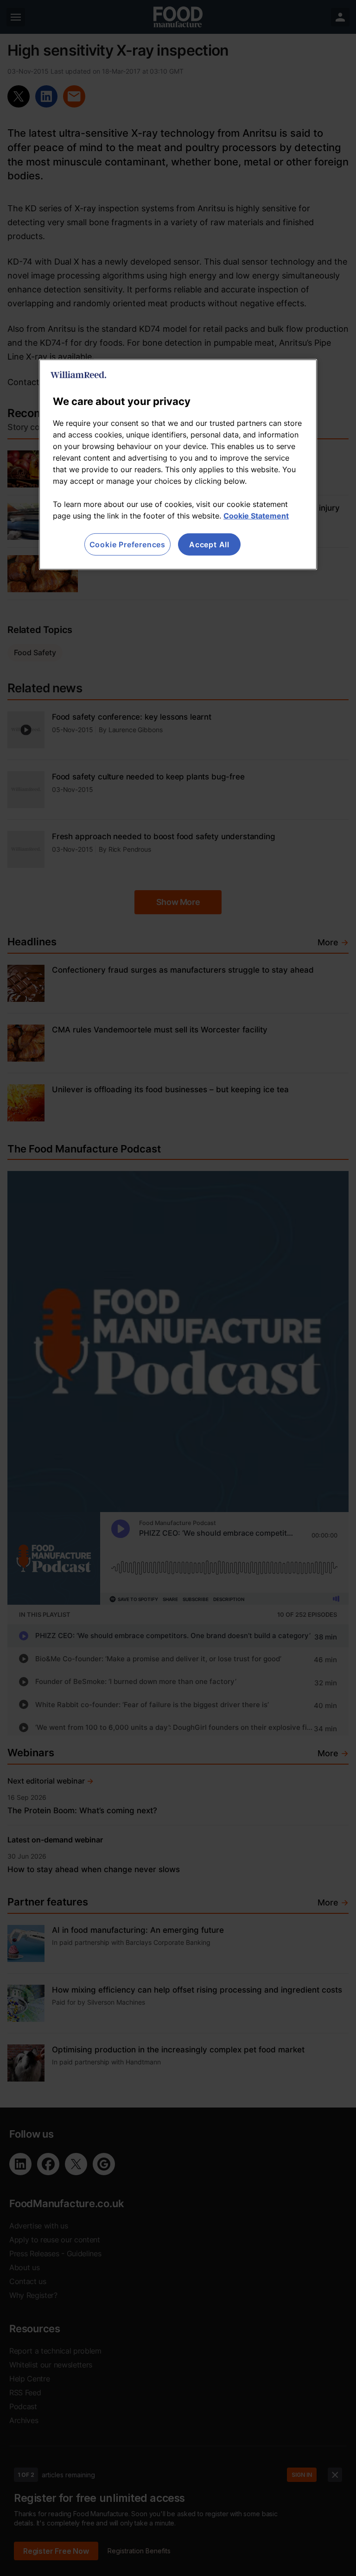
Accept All (209, 544)
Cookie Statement (256, 516)
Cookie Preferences (127, 544)
